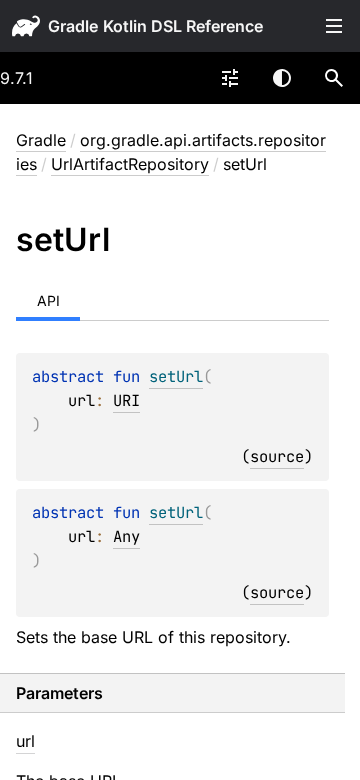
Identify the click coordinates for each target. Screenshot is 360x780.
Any (126, 536)
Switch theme (282, 78)
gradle (73, 26)
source (277, 456)
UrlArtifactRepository (130, 164)
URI (126, 400)
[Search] (334, 78)
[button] (334, 78)
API (48, 300)
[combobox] (230, 78)
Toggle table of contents (334, 26)
